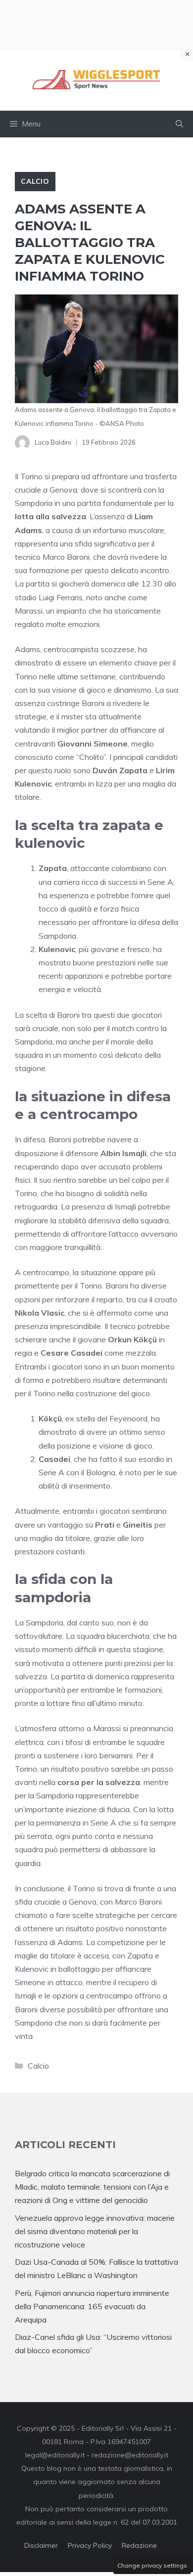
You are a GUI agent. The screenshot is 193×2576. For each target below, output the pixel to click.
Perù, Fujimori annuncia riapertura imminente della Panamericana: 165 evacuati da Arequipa (92, 2306)
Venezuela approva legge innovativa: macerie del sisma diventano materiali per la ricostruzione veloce (95, 2231)
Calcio (35, 181)
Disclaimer (41, 2545)
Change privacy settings (152, 2565)
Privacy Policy (90, 2545)
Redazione (139, 2545)
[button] (179, 124)
